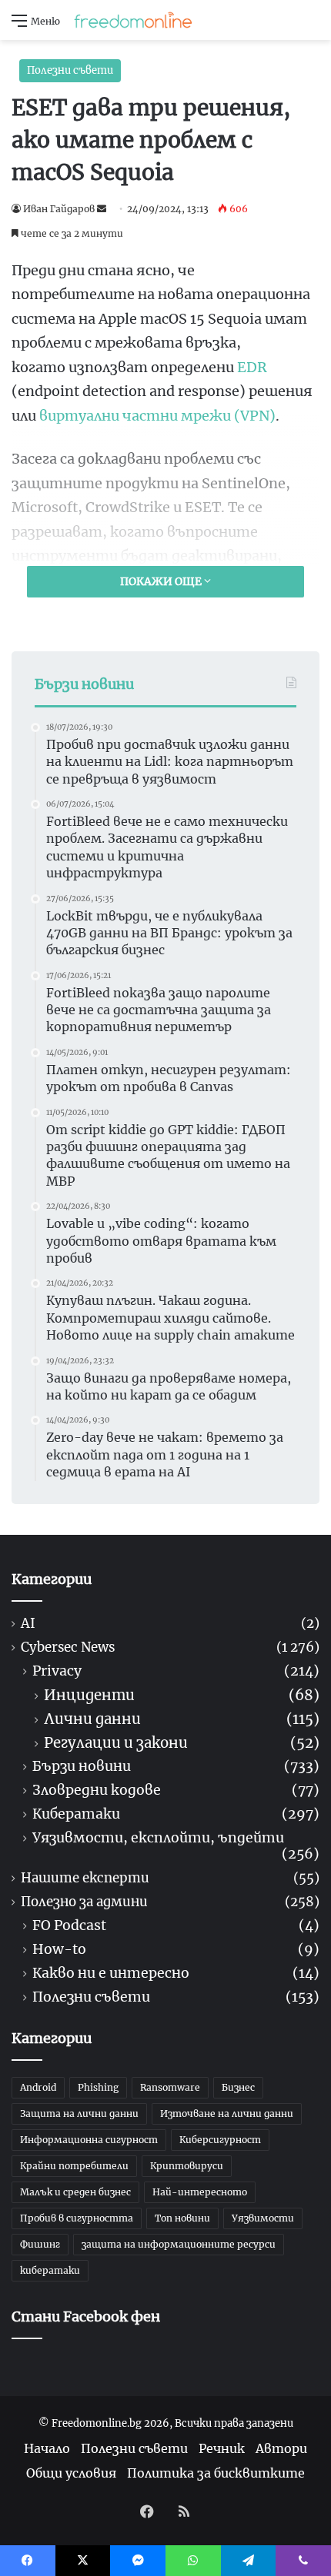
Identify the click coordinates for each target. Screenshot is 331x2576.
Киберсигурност (220, 2140)
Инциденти (89, 1695)
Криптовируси (187, 2166)
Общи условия (71, 2473)
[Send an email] (102, 209)
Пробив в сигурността (77, 2218)
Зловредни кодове (97, 1791)
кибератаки (50, 2270)
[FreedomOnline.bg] (133, 20)
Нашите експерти (85, 1878)
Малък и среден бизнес (75, 2192)
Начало (47, 2448)
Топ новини (182, 2218)
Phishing (98, 2087)
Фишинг (40, 2244)
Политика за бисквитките (216, 2473)
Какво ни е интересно (111, 1974)
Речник (222, 2448)
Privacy (57, 1671)
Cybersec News (68, 1647)
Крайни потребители (74, 2166)
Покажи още (162, 581)
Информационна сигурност (89, 2140)
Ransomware (170, 2087)
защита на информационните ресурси (179, 2244)
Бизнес (238, 2087)
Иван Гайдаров (59, 209)
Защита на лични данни (79, 2113)
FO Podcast (69, 1926)
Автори (281, 2448)
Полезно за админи (84, 1902)
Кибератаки (76, 1814)
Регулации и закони (116, 1743)
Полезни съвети (70, 70)
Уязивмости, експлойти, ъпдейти (158, 1838)
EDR (252, 367)
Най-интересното (200, 2192)
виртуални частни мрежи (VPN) (157, 416)
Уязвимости (263, 2218)
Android (38, 2087)
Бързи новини (82, 1767)
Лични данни (92, 1719)
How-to (59, 1950)
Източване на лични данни (227, 2113)
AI (28, 1624)
